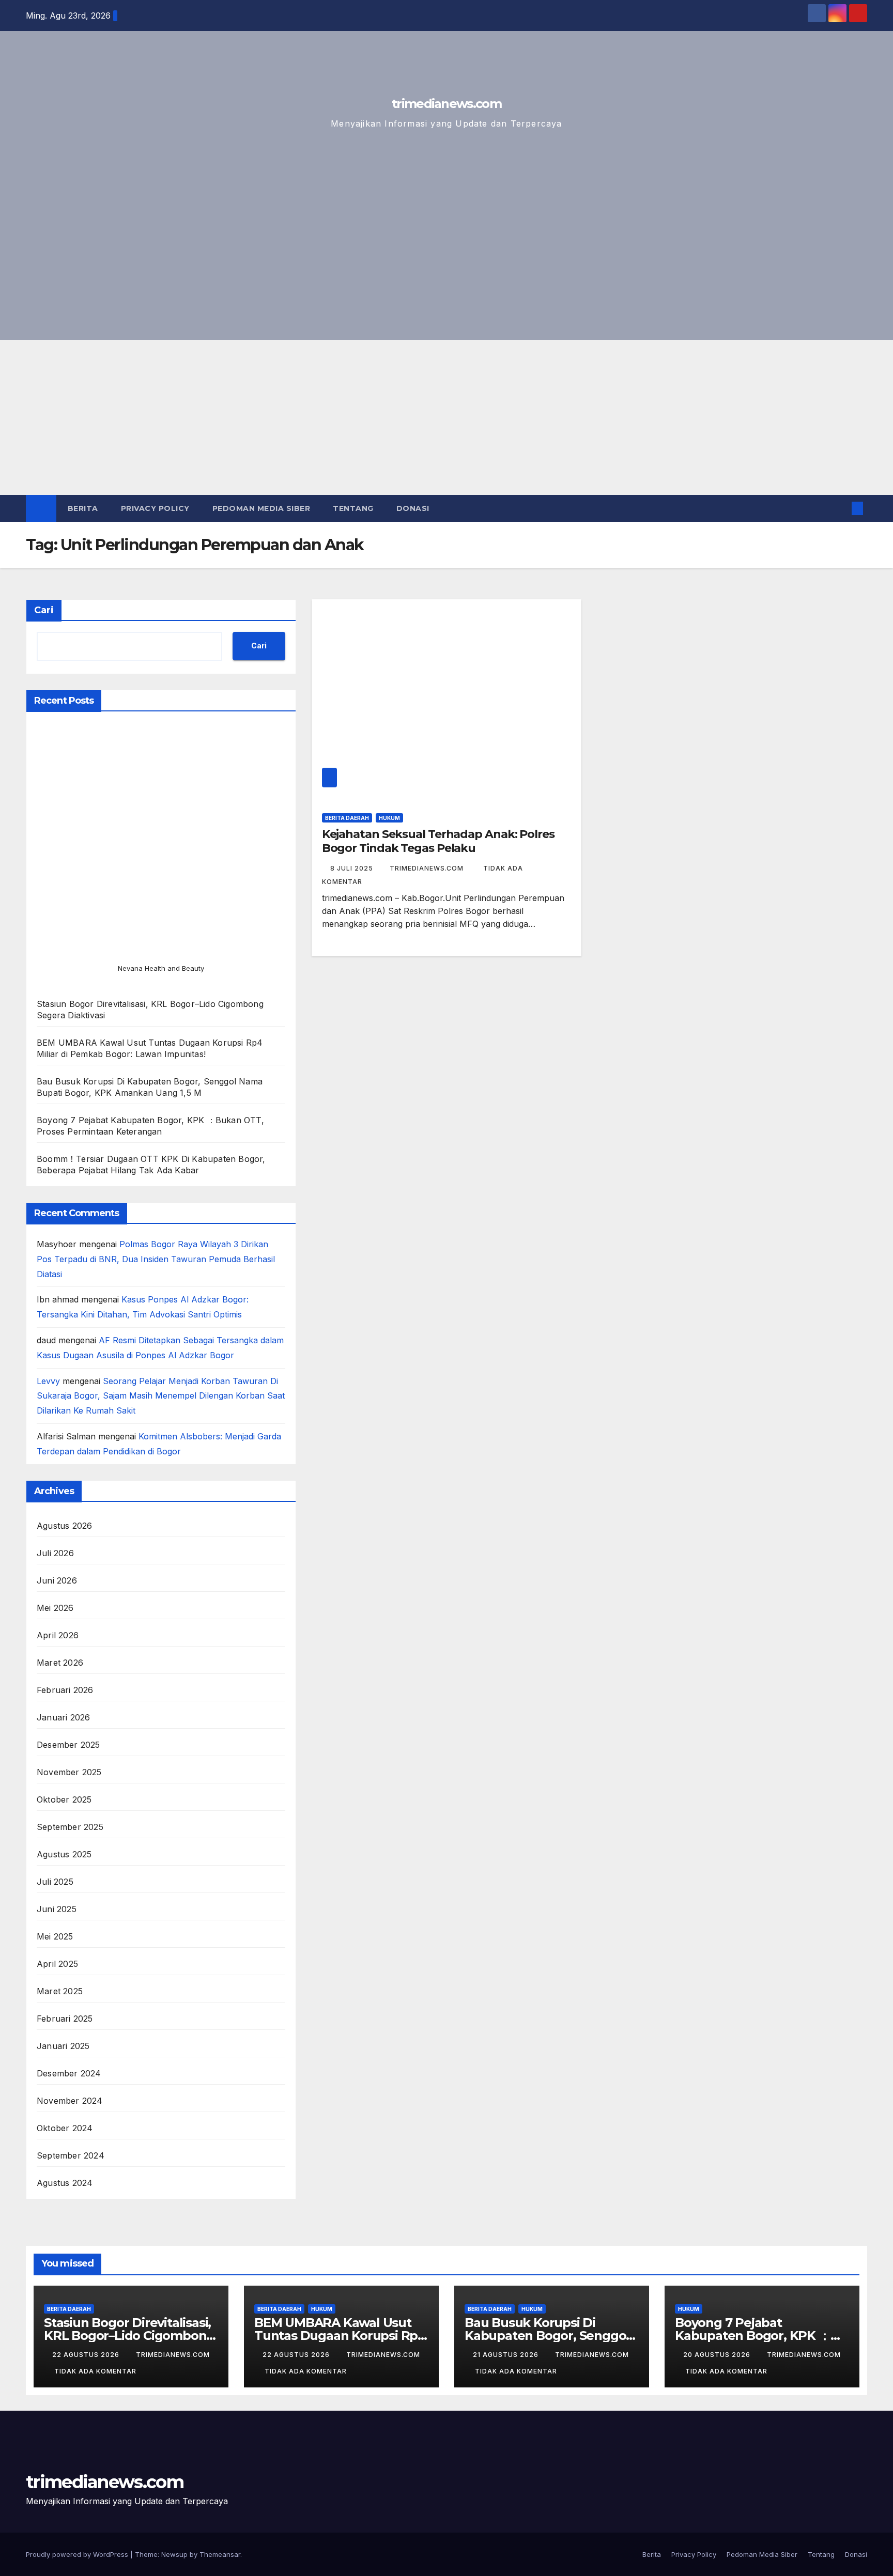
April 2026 (58, 1635)
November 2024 (70, 2101)
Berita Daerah (347, 818)
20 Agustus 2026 (718, 2355)
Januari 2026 (63, 1717)
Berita (83, 508)
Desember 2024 (69, 2073)
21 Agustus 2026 (507, 2355)
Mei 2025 (55, 1936)
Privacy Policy (155, 508)
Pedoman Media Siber (261, 508)
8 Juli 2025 (353, 868)
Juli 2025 (55, 1882)
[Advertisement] (446, 417)
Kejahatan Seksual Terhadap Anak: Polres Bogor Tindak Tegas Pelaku (438, 841)
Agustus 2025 (64, 1854)
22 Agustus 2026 (87, 2355)
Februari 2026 (65, 1690)
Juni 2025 (57, 1909)
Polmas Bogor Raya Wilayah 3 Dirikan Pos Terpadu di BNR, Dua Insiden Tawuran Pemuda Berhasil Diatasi (156, 1259)
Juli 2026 (55, 1553)
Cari (44, 610)
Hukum (389, 818)
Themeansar (220, 2554)
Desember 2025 (68, 1745)
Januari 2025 (63, 2046)
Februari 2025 (65, 2019)
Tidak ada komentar (95, 2371)
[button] (840, 508)
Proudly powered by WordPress (78, 2554)
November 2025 (69, 1772)
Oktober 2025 (64, 1799)
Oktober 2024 (65, 2128)
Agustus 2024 (65, 2183)
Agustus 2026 (64, 1526)
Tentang (353, 508)
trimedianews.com (446, 104)
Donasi (413, 508)
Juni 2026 (57, 1580)
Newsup (174, 2554)
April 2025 (57, 1964)
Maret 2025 (60, 1991)
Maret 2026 (60, 1663)
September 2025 (70, 1827)
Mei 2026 (55, 1608)
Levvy (48, 1381)
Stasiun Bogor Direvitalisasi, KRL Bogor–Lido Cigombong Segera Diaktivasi (129, 2336)
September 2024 (71, 2155)
